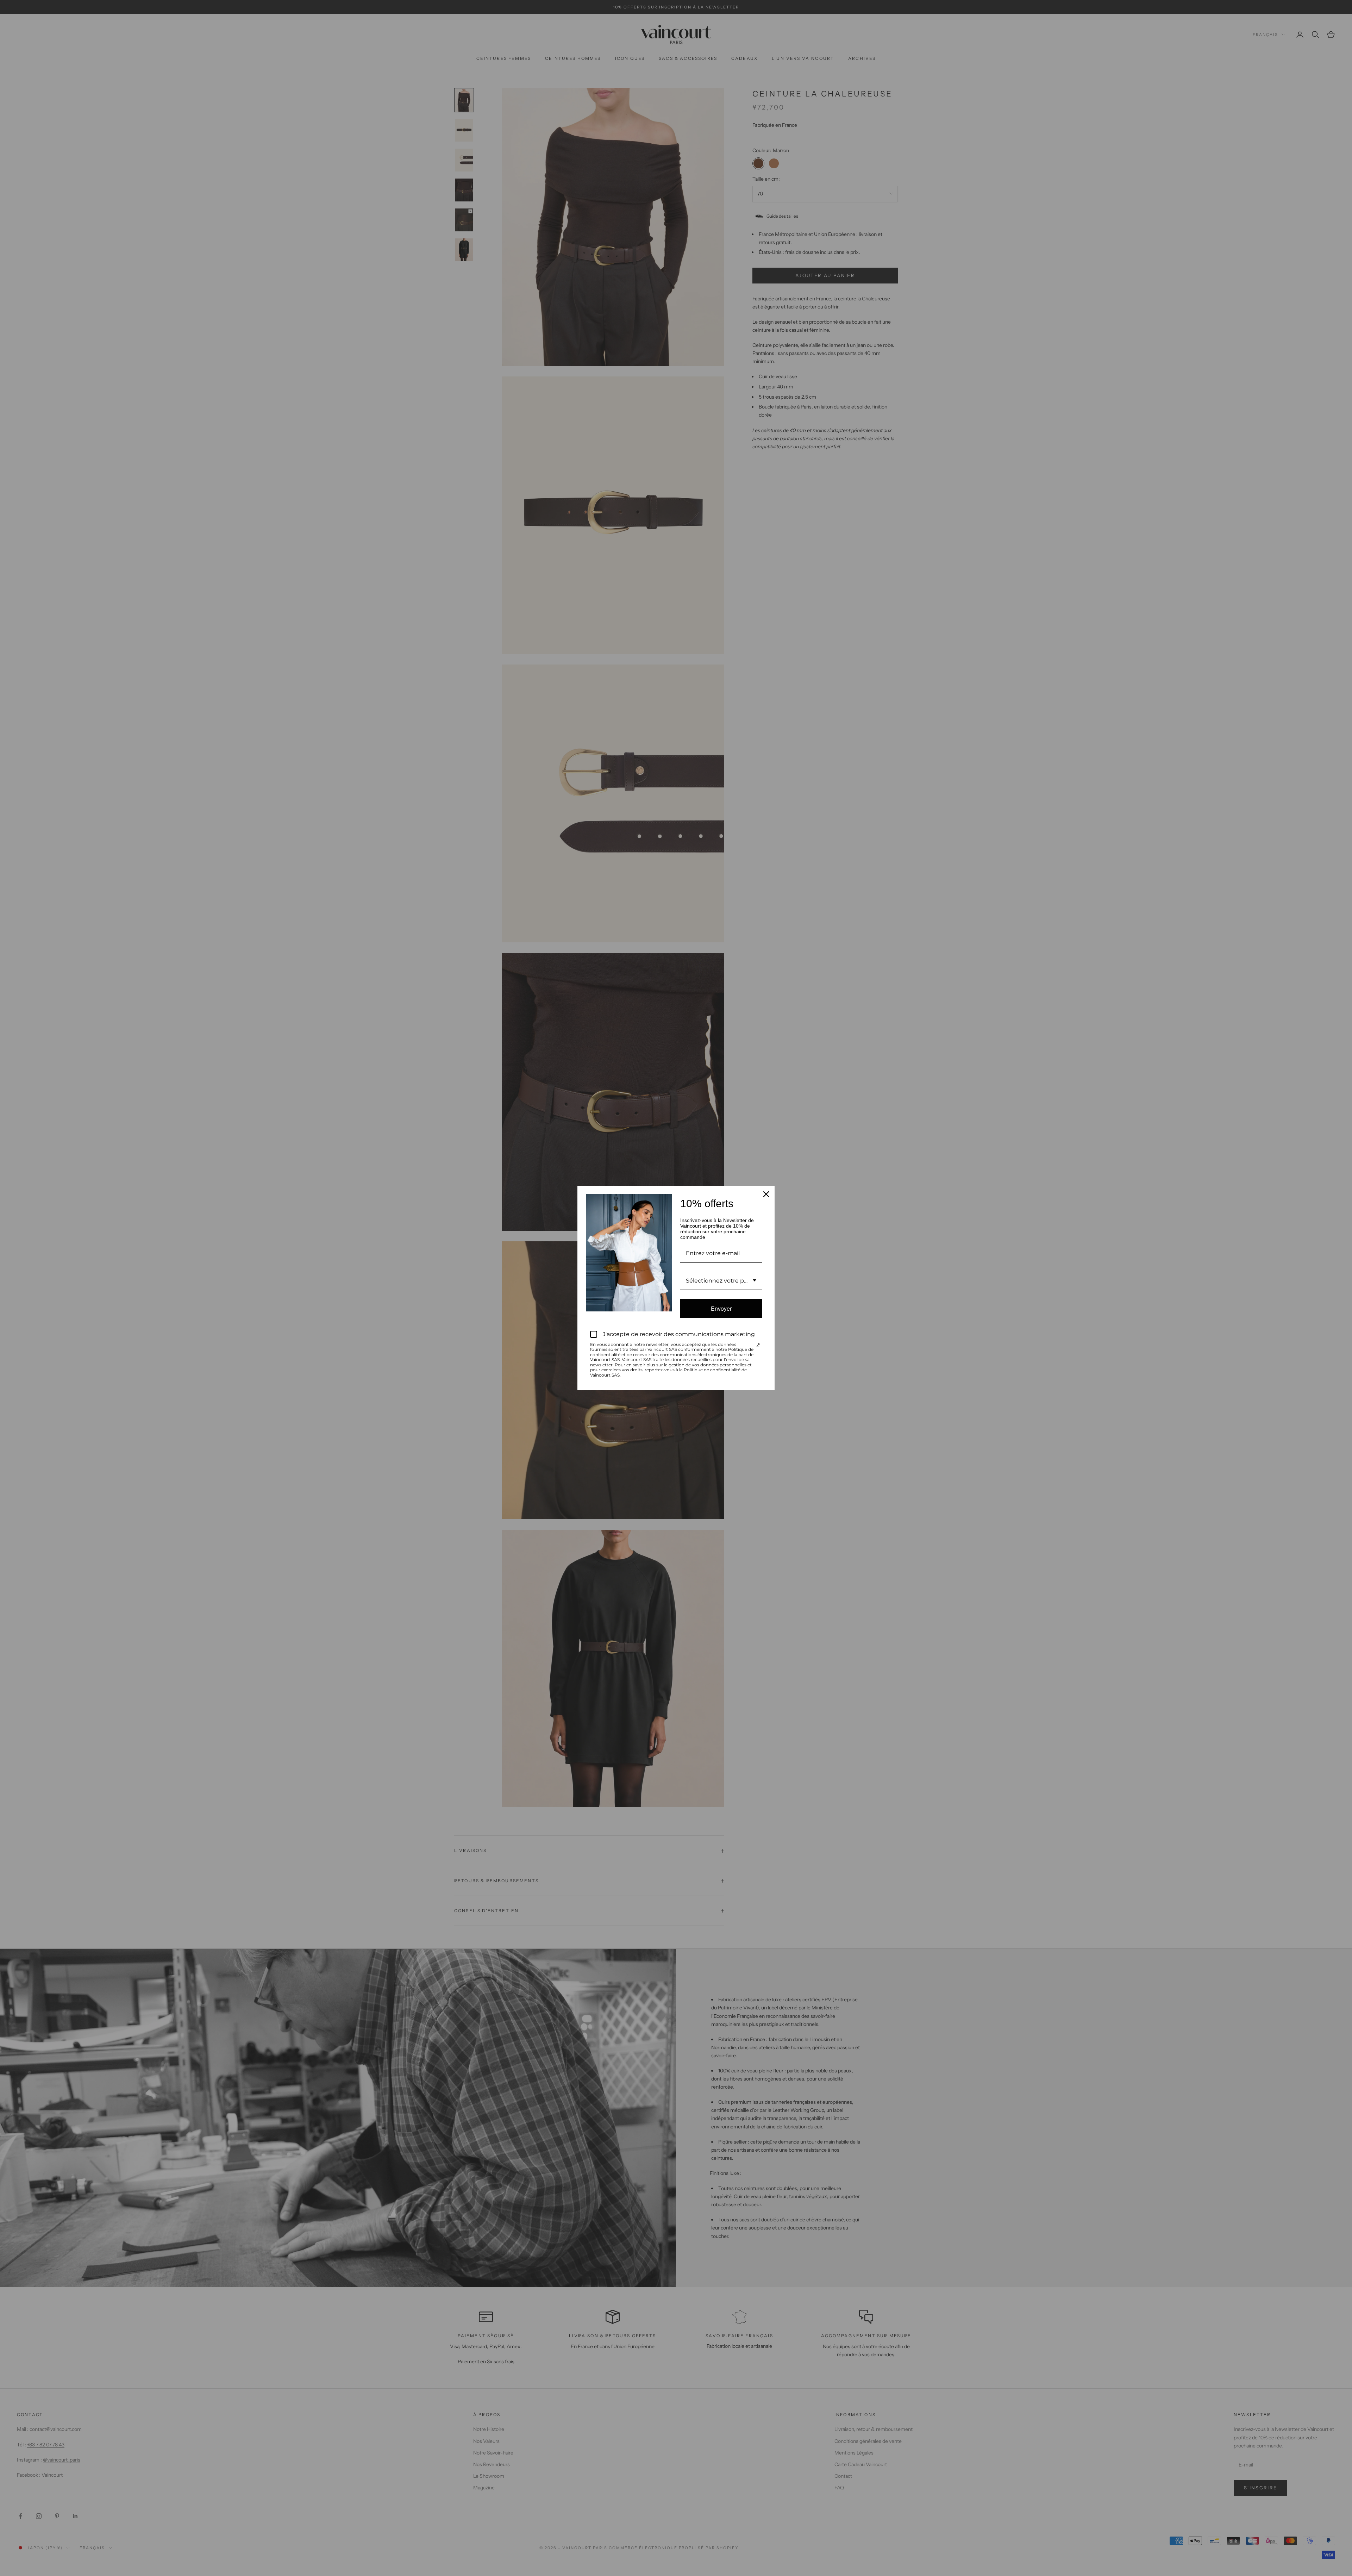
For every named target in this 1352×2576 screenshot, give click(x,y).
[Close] (766, 1194)
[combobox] (721, 1281)
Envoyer (721, 1308)
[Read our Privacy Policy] (758, 1345)
